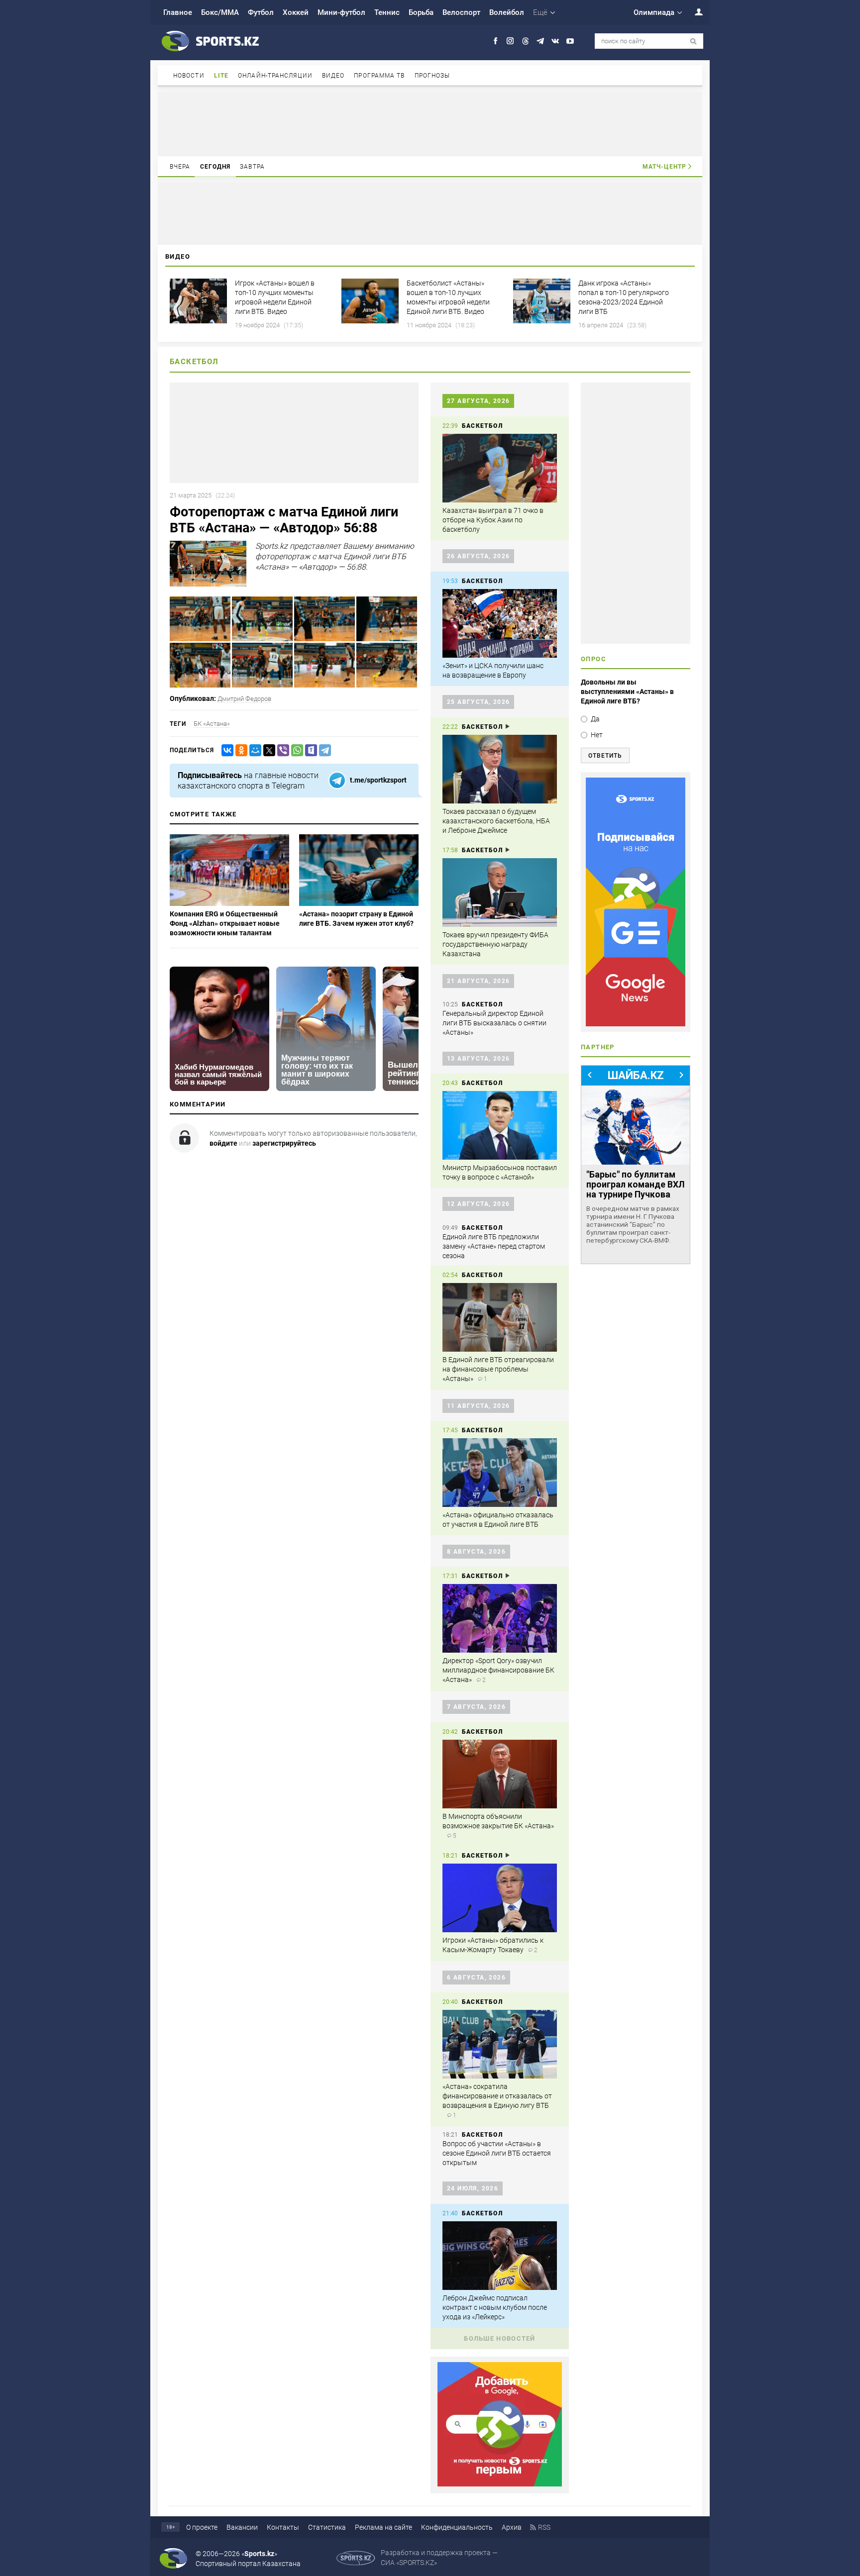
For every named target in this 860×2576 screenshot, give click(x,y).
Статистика (327, 2527)
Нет (597, 735)
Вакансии (242, 2527)
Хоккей (296, 12)
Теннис (387, 12)
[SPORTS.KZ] (636, 902)
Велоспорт (461, 12)
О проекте (202, 2527)
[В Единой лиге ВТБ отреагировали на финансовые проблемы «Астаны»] (500, 1317)
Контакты (283, 2527)
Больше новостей (500, 2338)
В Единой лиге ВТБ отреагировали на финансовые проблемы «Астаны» (498, 1369)
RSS (544, 2527)
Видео (333, 76)
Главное (178, 12)
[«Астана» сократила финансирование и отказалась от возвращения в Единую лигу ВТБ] (500, 2044)
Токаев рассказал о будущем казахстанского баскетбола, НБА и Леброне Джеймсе (496, 821)
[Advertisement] (430, 123)
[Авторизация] (693, 12)
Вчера (180, 167)
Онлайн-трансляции (275, 76)
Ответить (605, 756)
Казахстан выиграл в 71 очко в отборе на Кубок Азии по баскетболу (493, 520)
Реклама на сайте (383, 2527)
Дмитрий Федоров (244, 699)
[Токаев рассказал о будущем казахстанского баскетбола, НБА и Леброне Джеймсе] (500, 769)
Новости (189, 76)
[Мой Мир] (253, 750)
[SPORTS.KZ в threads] (525, 41)
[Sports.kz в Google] (500, 2484)
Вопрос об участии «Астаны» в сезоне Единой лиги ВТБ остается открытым (497, 2153)
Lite (221, 76)
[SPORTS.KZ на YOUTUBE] (570, 41)
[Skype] (309, 750)
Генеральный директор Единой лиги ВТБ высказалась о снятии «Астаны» (494, 1023)
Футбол (261, 12)
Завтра (252, 167)
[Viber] (281, 750)
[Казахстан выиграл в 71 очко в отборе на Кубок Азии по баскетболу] (500, 468)
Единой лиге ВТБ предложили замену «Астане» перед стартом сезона (494, 1246)
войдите (223, 1143)
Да (595, 719)
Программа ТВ (379, 76)
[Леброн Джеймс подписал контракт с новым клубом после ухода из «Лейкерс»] (500, 2256)
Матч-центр (664, 167)
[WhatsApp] (295, 750)
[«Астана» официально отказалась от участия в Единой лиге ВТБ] (500, 1473)
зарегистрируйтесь (284, 1143)
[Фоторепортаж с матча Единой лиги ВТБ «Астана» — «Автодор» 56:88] (200, 639)
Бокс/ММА (220, 12)
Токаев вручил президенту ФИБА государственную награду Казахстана (495, 944)
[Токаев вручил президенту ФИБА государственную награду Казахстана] (500, 892)
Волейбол (507, 12)
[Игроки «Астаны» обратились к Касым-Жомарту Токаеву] (500, 1898)
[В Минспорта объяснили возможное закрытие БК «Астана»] (500, 1774)
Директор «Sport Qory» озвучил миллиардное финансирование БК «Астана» (498, 1670)
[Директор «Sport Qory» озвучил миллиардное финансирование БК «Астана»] (500, 1618)
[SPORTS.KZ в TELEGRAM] (540, 41)
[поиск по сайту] (694, 42)
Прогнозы (432, 76)
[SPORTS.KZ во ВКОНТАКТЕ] (555, 41)
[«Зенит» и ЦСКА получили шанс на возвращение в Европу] (500, 623)
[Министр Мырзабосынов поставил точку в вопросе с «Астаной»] (500, 1125)
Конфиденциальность (457, 2527)
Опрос (593, 659)
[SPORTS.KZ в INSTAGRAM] (510, 41)
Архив (512, 2527)
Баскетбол (194, 362)
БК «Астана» (212, 724)
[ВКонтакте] (225, 750)
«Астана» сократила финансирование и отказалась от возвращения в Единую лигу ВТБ (497, 2096)
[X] (267, 750)
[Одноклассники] (239, 750)
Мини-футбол (341, 12)
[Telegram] (323, 750)
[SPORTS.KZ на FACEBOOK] (495, 41)
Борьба (421, 12)
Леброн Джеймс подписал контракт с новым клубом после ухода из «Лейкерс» (495, 2307)
